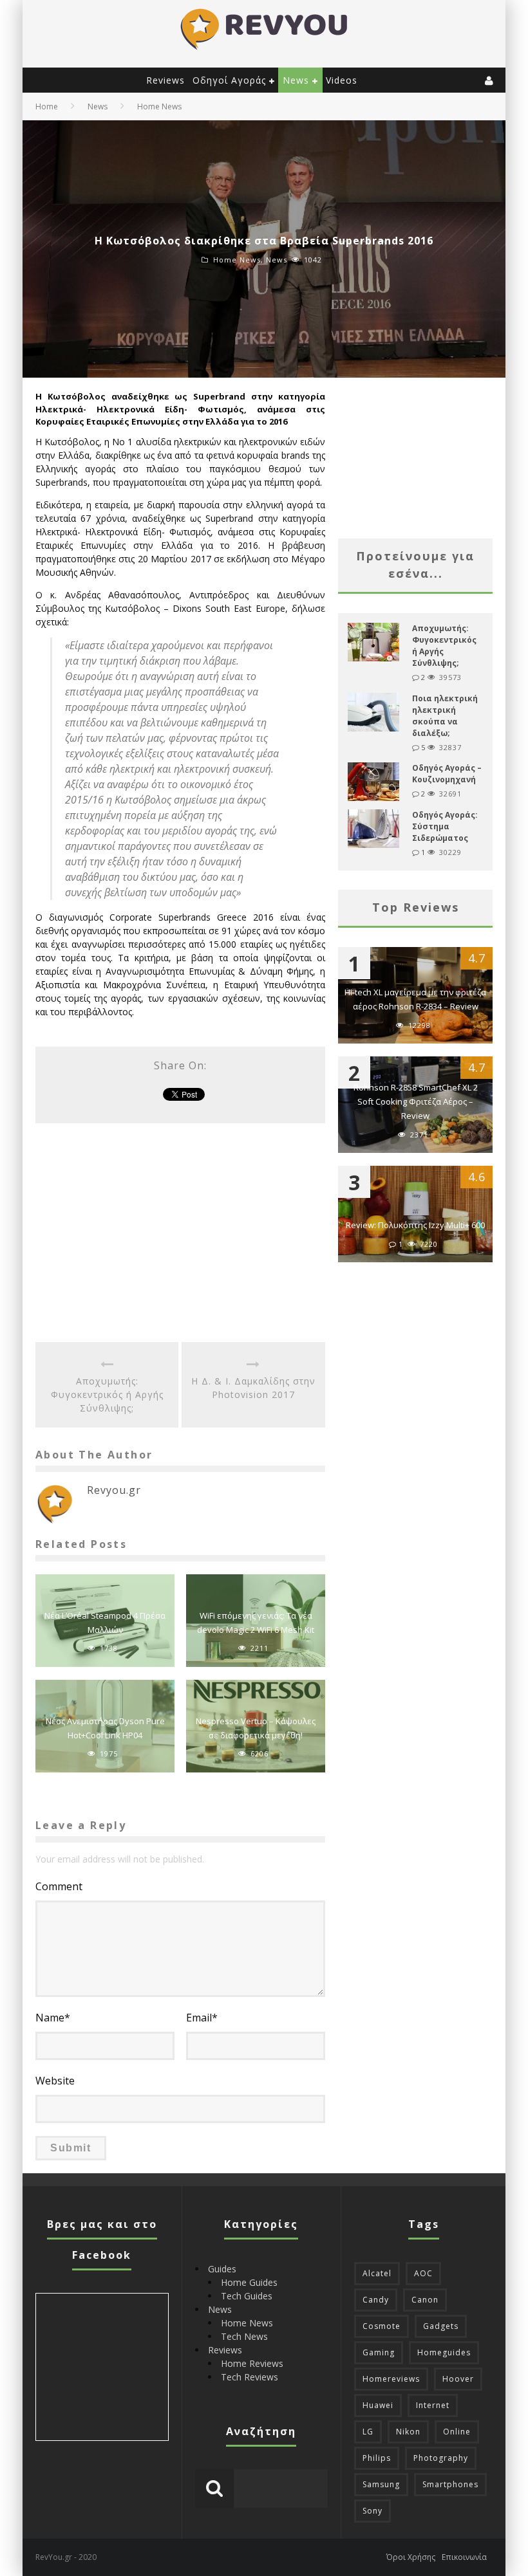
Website (55, 2081)
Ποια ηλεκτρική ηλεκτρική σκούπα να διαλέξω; (445, 716)
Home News (237, 260)
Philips (377, 2458)
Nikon (408, 2432)
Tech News (244, 2336)
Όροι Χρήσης (411, 2557)
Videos (342, 80)
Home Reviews (252, 2363)
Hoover (458, 2379)
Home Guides (249, 2282)
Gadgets (441, 2326)
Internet (433, 2405)
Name (53, 2018)
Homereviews (391, 2379)
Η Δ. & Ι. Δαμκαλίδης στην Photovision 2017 (253, 1388)
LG (368, 2432)
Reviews (165, 80)
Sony (372, 2511)
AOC (423, 2273)
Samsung (381, 2484)
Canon (425, 2300)
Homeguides (444, 2352)
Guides (222, 2269)
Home (47, 106)
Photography (441, 2458)
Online (457, 2432)
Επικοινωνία (464, 2557)
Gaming (379, 2352)
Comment (59, 1886)
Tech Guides (247, 2296)
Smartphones (450, 2484)
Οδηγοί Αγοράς (229, 80)
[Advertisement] (180, 1233)
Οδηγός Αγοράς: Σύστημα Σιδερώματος (445, 826)
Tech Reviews (250, 2377)
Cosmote (382, 2326)
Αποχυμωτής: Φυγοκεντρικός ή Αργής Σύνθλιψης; (107, 1394)
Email (202, 2018)
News (296, 80)
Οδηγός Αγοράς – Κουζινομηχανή (447, 774)
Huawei (378, 2405)
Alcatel (377, 2273)
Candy (376, 2300)
